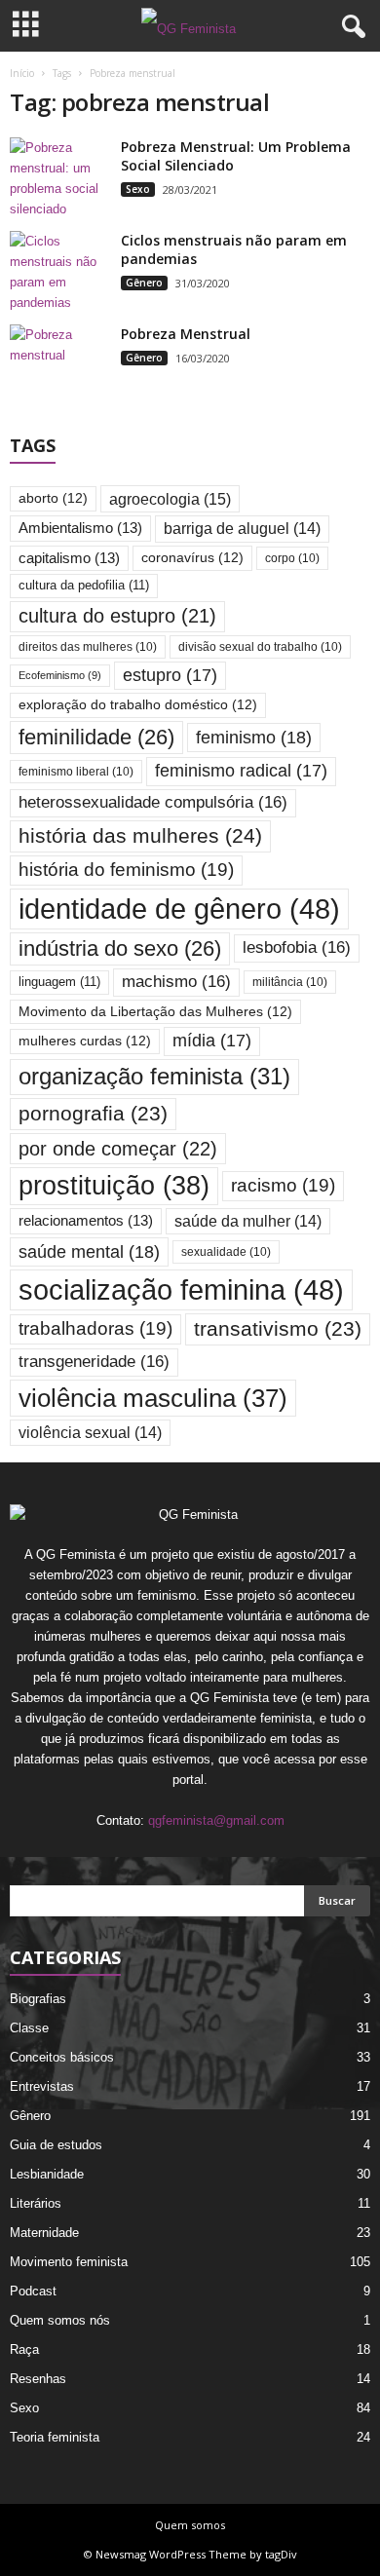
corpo (292, 558)
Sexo (138, 189)
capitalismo (69, 558)
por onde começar (118, 1149)
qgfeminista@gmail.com (216, 1820)
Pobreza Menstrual (186, 334)
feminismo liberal (76, 771)
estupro (170, 675)
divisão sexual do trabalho (260, 646)
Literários (36, 2203)
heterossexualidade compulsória (153, 802)
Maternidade (44, 2233)
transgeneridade (94, 1362)
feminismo (254, 737)
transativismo (278, 1328)
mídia (212, 1041)
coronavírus (192, 558)
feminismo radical (241, 771)
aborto (53, 498)
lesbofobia (297, 947)
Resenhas (38, 2379)
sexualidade (226, 1251)
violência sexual (90, 1433)
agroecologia (170, 499)
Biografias (38, 1999)
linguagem (59, 982)
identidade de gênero (179, 909)
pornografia (93, 1113)
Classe (29, 2028)
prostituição (114, 1186)
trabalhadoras (95, 1328)
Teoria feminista (55, 2437)
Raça (24, 2349)
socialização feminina (181, 1289)
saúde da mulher (248, 1221)
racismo (283, 1185)
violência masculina (153, 1398)
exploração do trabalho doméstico (138, 705)
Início (22, 73)
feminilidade (96, 737)
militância (290, 982)
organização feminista (154, 1076)
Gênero (144, 283)
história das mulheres (140, 836)
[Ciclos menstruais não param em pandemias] (58, 272)
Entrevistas (42, 2086)
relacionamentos (86, 1221)
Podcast (33, 2291)
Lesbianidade (47, 2174)
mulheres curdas (85, 1041)
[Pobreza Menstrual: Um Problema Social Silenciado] (58, 178)
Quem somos (190, 2525)
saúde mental (89, 1251)
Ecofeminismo (60, 675)
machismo (176, 982)
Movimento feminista (69, 2262)
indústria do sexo (120, 948)
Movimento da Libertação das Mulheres (155, 1012)
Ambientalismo (80, 528)
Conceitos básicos (62, 2057)
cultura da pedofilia (84, 585)
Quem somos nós (60, 2320)
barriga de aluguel (242, 529)
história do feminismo (126, 870)
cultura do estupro (117, 616)
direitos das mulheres (88, 646)
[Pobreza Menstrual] (58, 361)
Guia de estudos (56, 2145)
